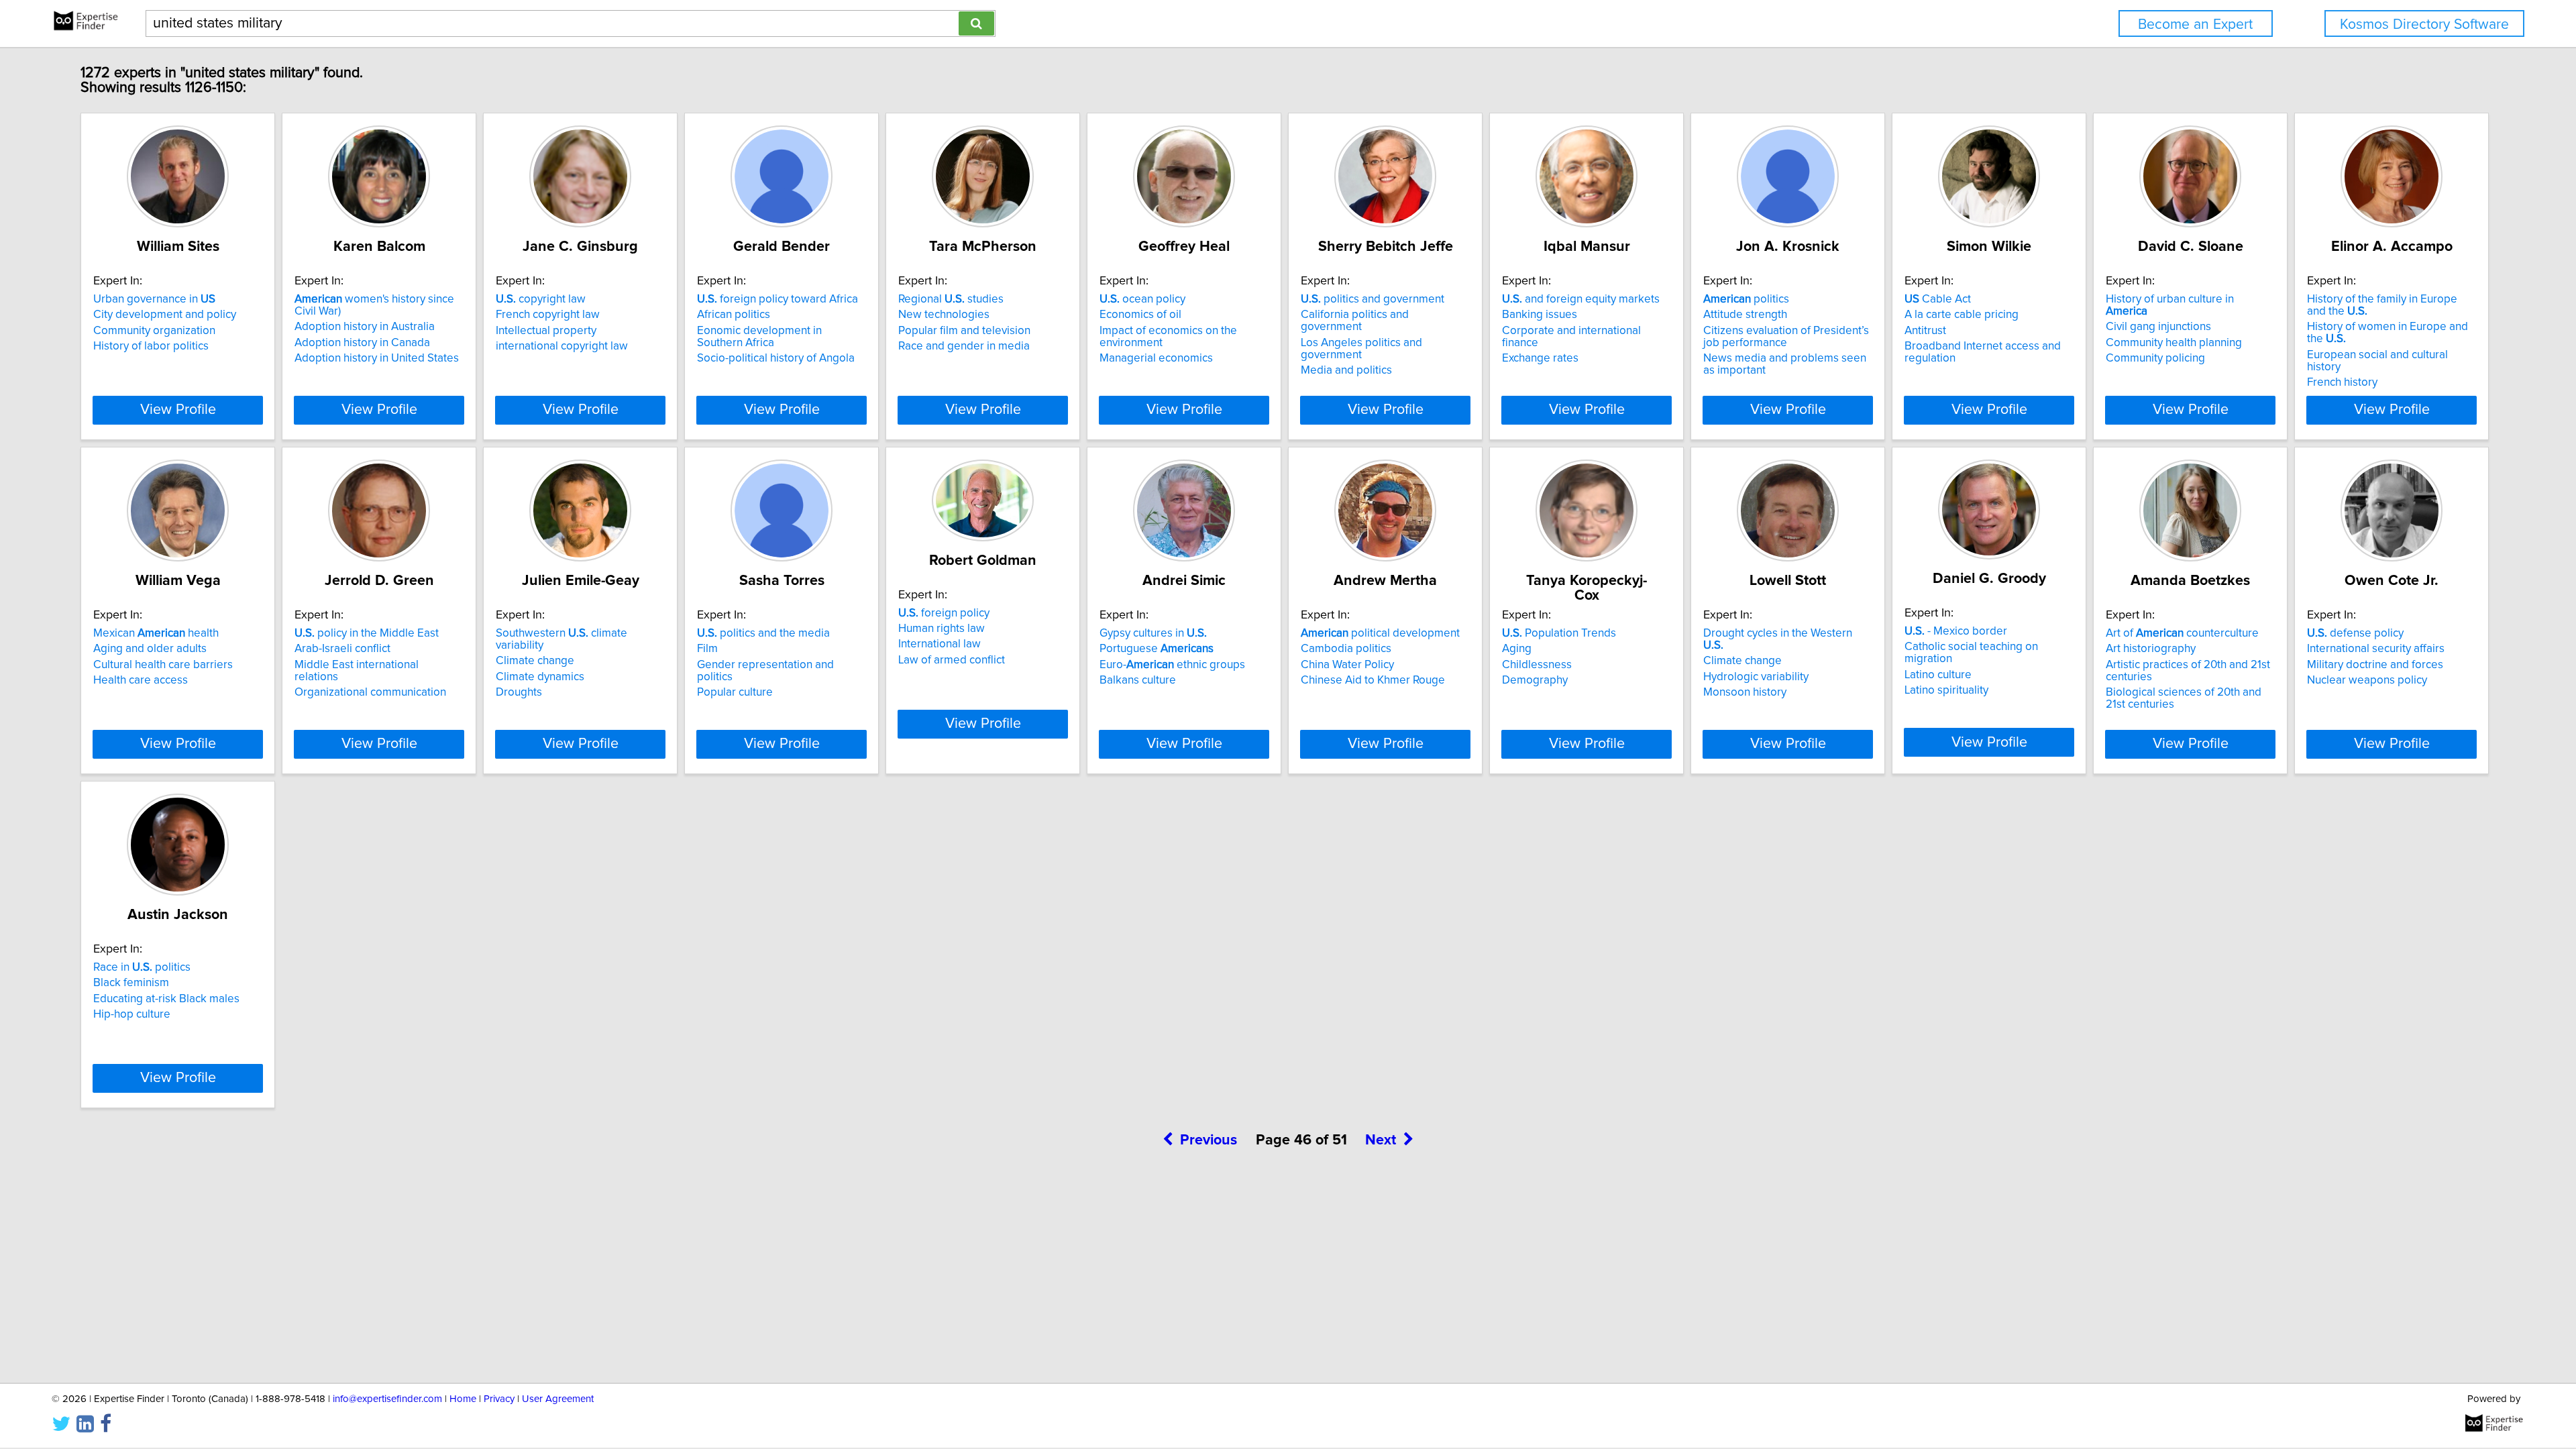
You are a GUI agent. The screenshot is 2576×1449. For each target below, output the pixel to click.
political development (1380, 633)
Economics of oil (1140, 315)
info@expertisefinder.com (387, 1399)
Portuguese (1157, 649)
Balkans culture (1138, 680)
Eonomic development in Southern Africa (759, 337)
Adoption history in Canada (362, 343)
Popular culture (735, 692)
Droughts (519, 692)
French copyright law (548, 315)
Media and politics (1346, 370)
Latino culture (1938, 675)
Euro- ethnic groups (1172, 665)
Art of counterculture (2182, 633)
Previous (1209, 1140)
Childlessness (1537, 665)
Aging (1517, 649)
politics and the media (763, 633)
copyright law (541, 299)
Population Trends (1559, 633)
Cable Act (1938, 299)
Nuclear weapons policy (2367, 680)
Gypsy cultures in (1153, 633)
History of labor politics (151, 346)
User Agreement (558, 1399)
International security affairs (2376, 649)
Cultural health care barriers (163, 665)
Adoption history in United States (377, 358)
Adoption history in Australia (365, 327)
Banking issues (1540, 315)
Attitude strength (1745, 315)
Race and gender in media (964, 346)
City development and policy (165, 315)
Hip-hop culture (132, 1014)
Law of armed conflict (952, 660)
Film (707, 649)
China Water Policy (1347, 665)
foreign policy (944, 613)
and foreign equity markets (1581, 299)
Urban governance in (154, 299)
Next (1381, 1140)
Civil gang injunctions (2158, 327)
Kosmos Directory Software (2424, 24)
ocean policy (1142, 299)
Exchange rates (1540, 358)
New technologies (944, 315)
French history (2342, 382)
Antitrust (1925, 331)
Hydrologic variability (1756, 677)
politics (1746, 299)
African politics (734, 315)
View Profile (178, 410)
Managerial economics (1156, 358)
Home (463, 1399)
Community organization (154, 331)
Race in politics (142, 967)
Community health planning (2174, 343)
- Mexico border (1956, 631)
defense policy (2355, 633)
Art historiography (2151, 649)
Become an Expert (2195, 24)
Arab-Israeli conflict (342, 649)
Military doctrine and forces (2375, 665)
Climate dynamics (540, 677)
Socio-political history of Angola (776, 358)
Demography (1535, 680)
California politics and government (1355, 321)
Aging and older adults (150, 649)
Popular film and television (964, 331)
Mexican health (156, 633)
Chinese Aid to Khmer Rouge (1373, 680)
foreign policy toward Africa (777, 299)
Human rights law (942, 629)
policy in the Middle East (367, 633)
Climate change (535, 661)
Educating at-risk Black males (166, 999)
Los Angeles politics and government (1361, 349)
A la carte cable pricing (1962, 315)
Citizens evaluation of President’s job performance (1786, 337)
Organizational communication (370, 692)
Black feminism (131, 983)
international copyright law (562, 346)
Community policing (2155, 358)
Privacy (499, 1399)
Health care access (141, 680)
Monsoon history (1745, 692)
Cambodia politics (1346, 649)
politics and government (1373, 299)
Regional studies (951, 299)
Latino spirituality (1946, 690)
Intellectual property (546, 331)
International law (940, 644)
